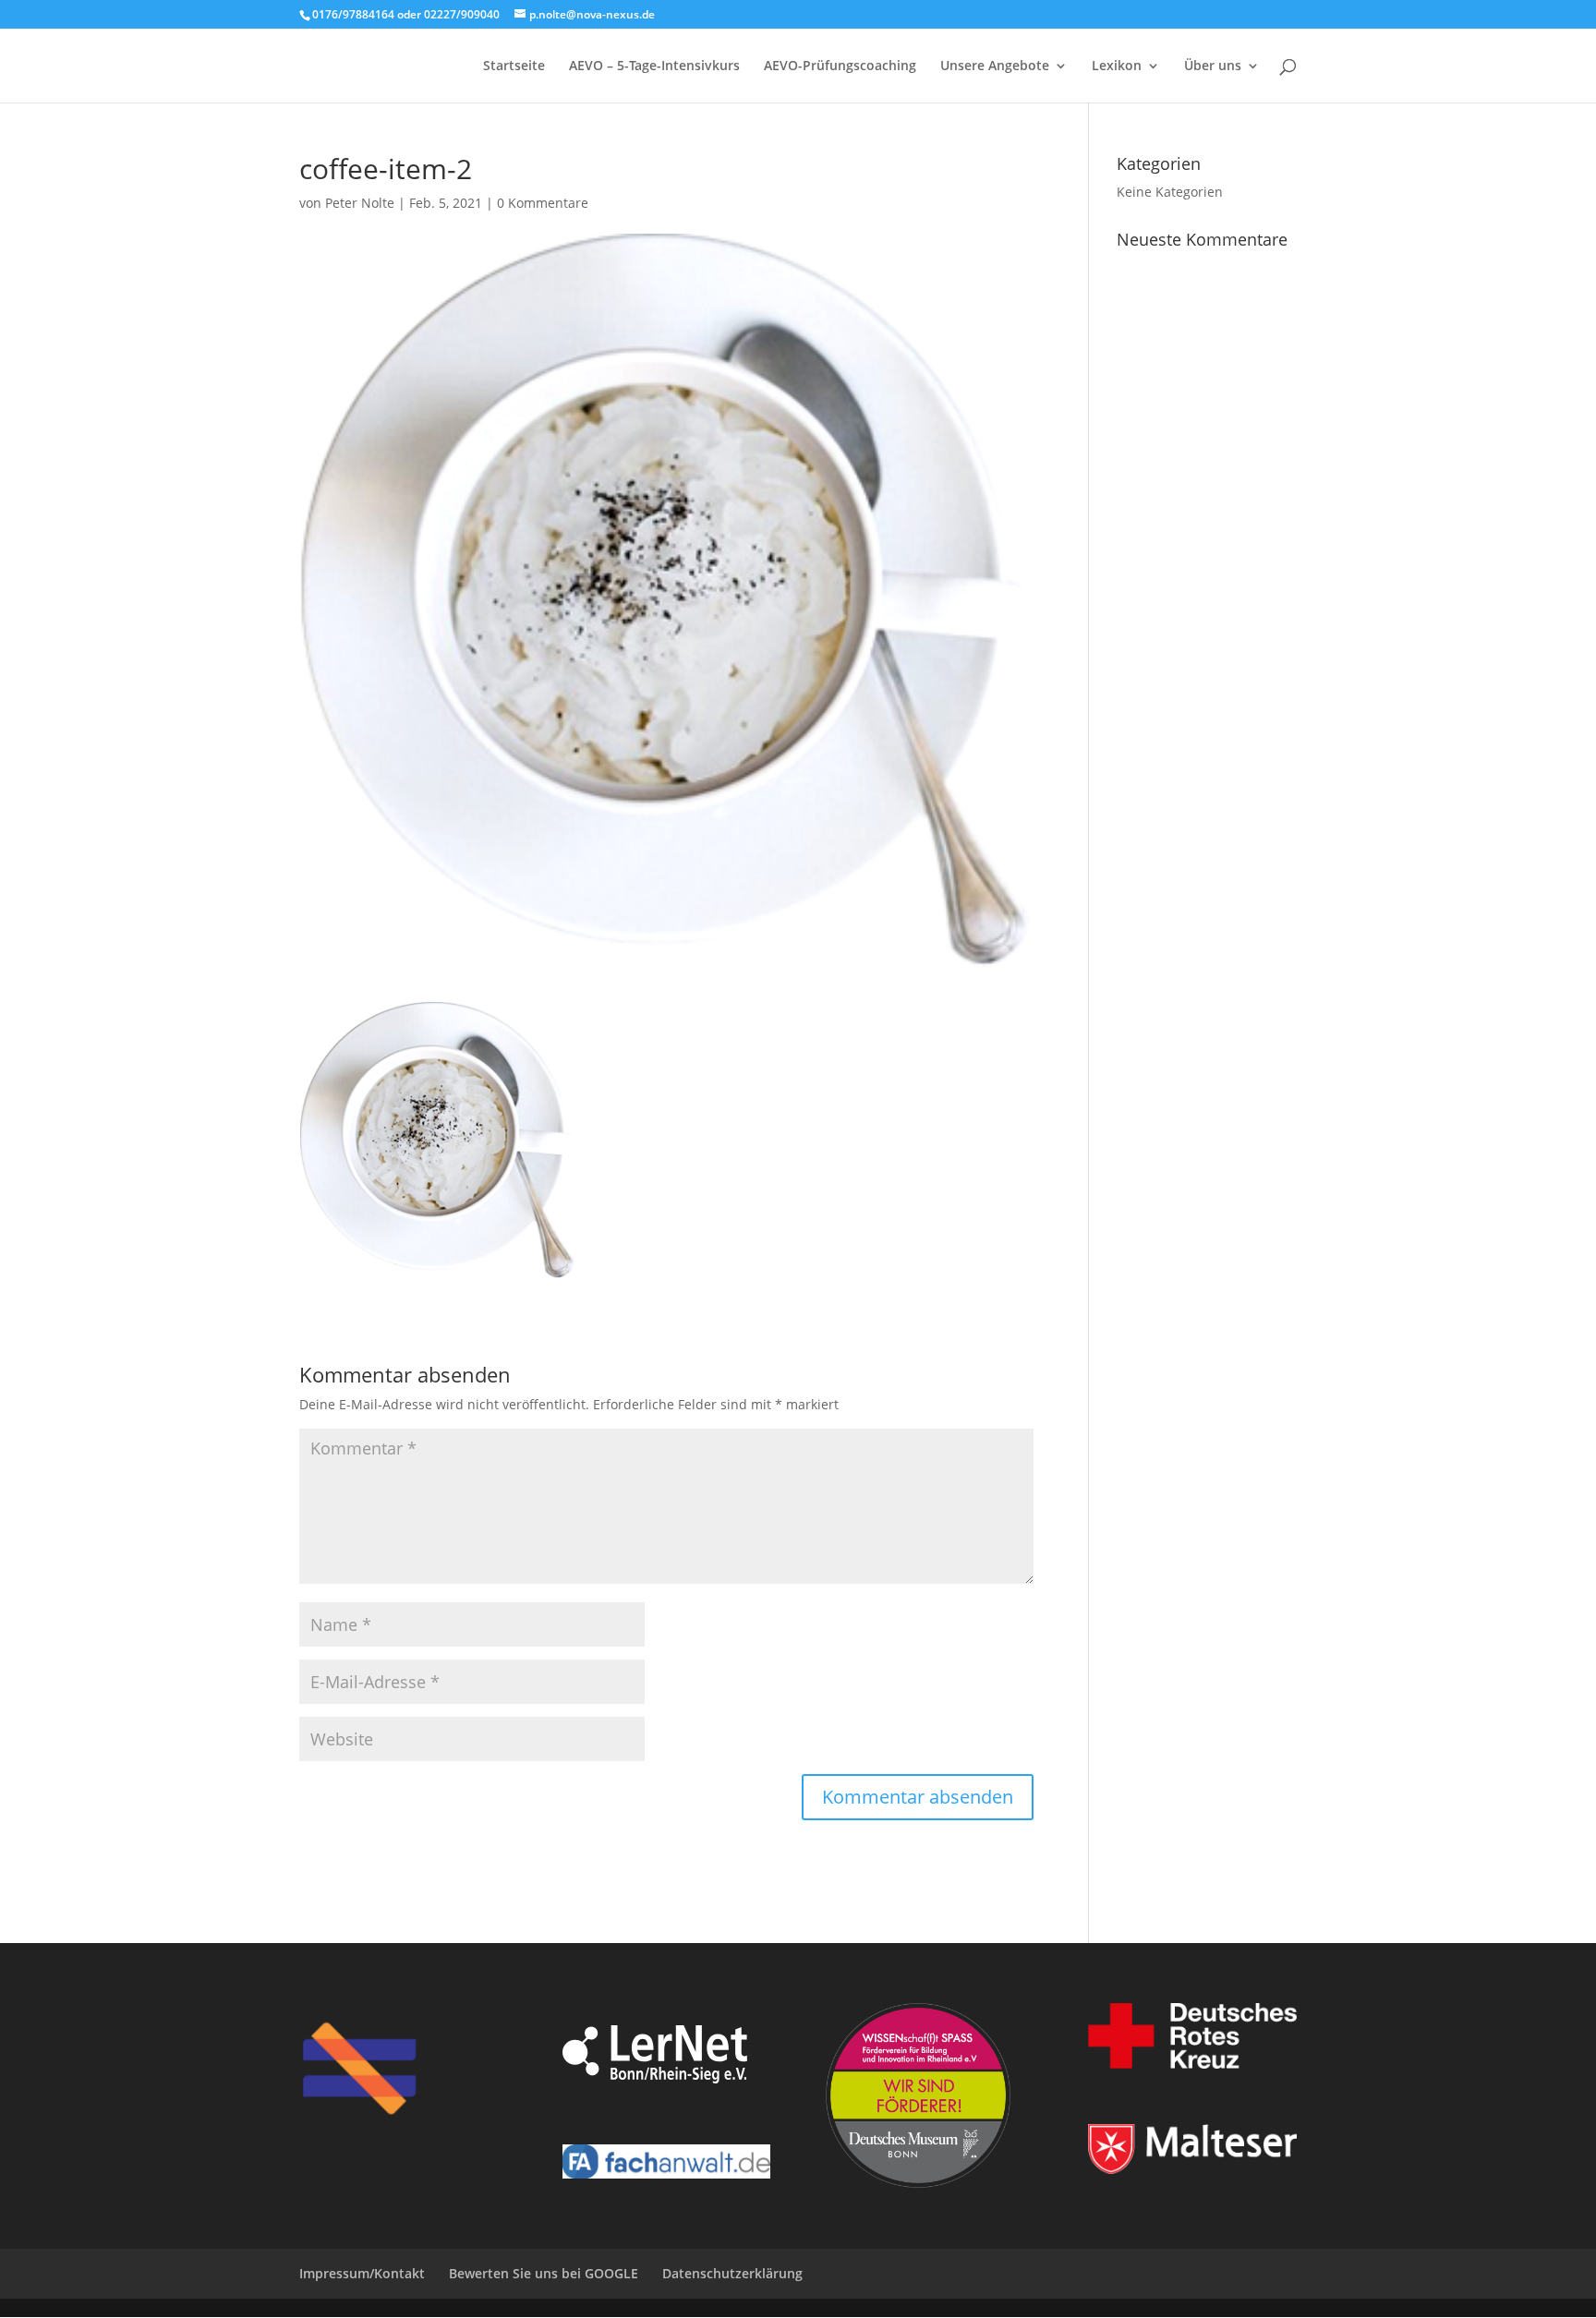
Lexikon (1117, 66)
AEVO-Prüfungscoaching (840, 66)
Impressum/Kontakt (362, 2273)
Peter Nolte (360, 203)
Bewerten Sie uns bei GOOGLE (544, 2273)
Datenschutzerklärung (732, 2273)
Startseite (514, 66)
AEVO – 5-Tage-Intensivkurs (654, 66)
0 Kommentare (543, 203)
